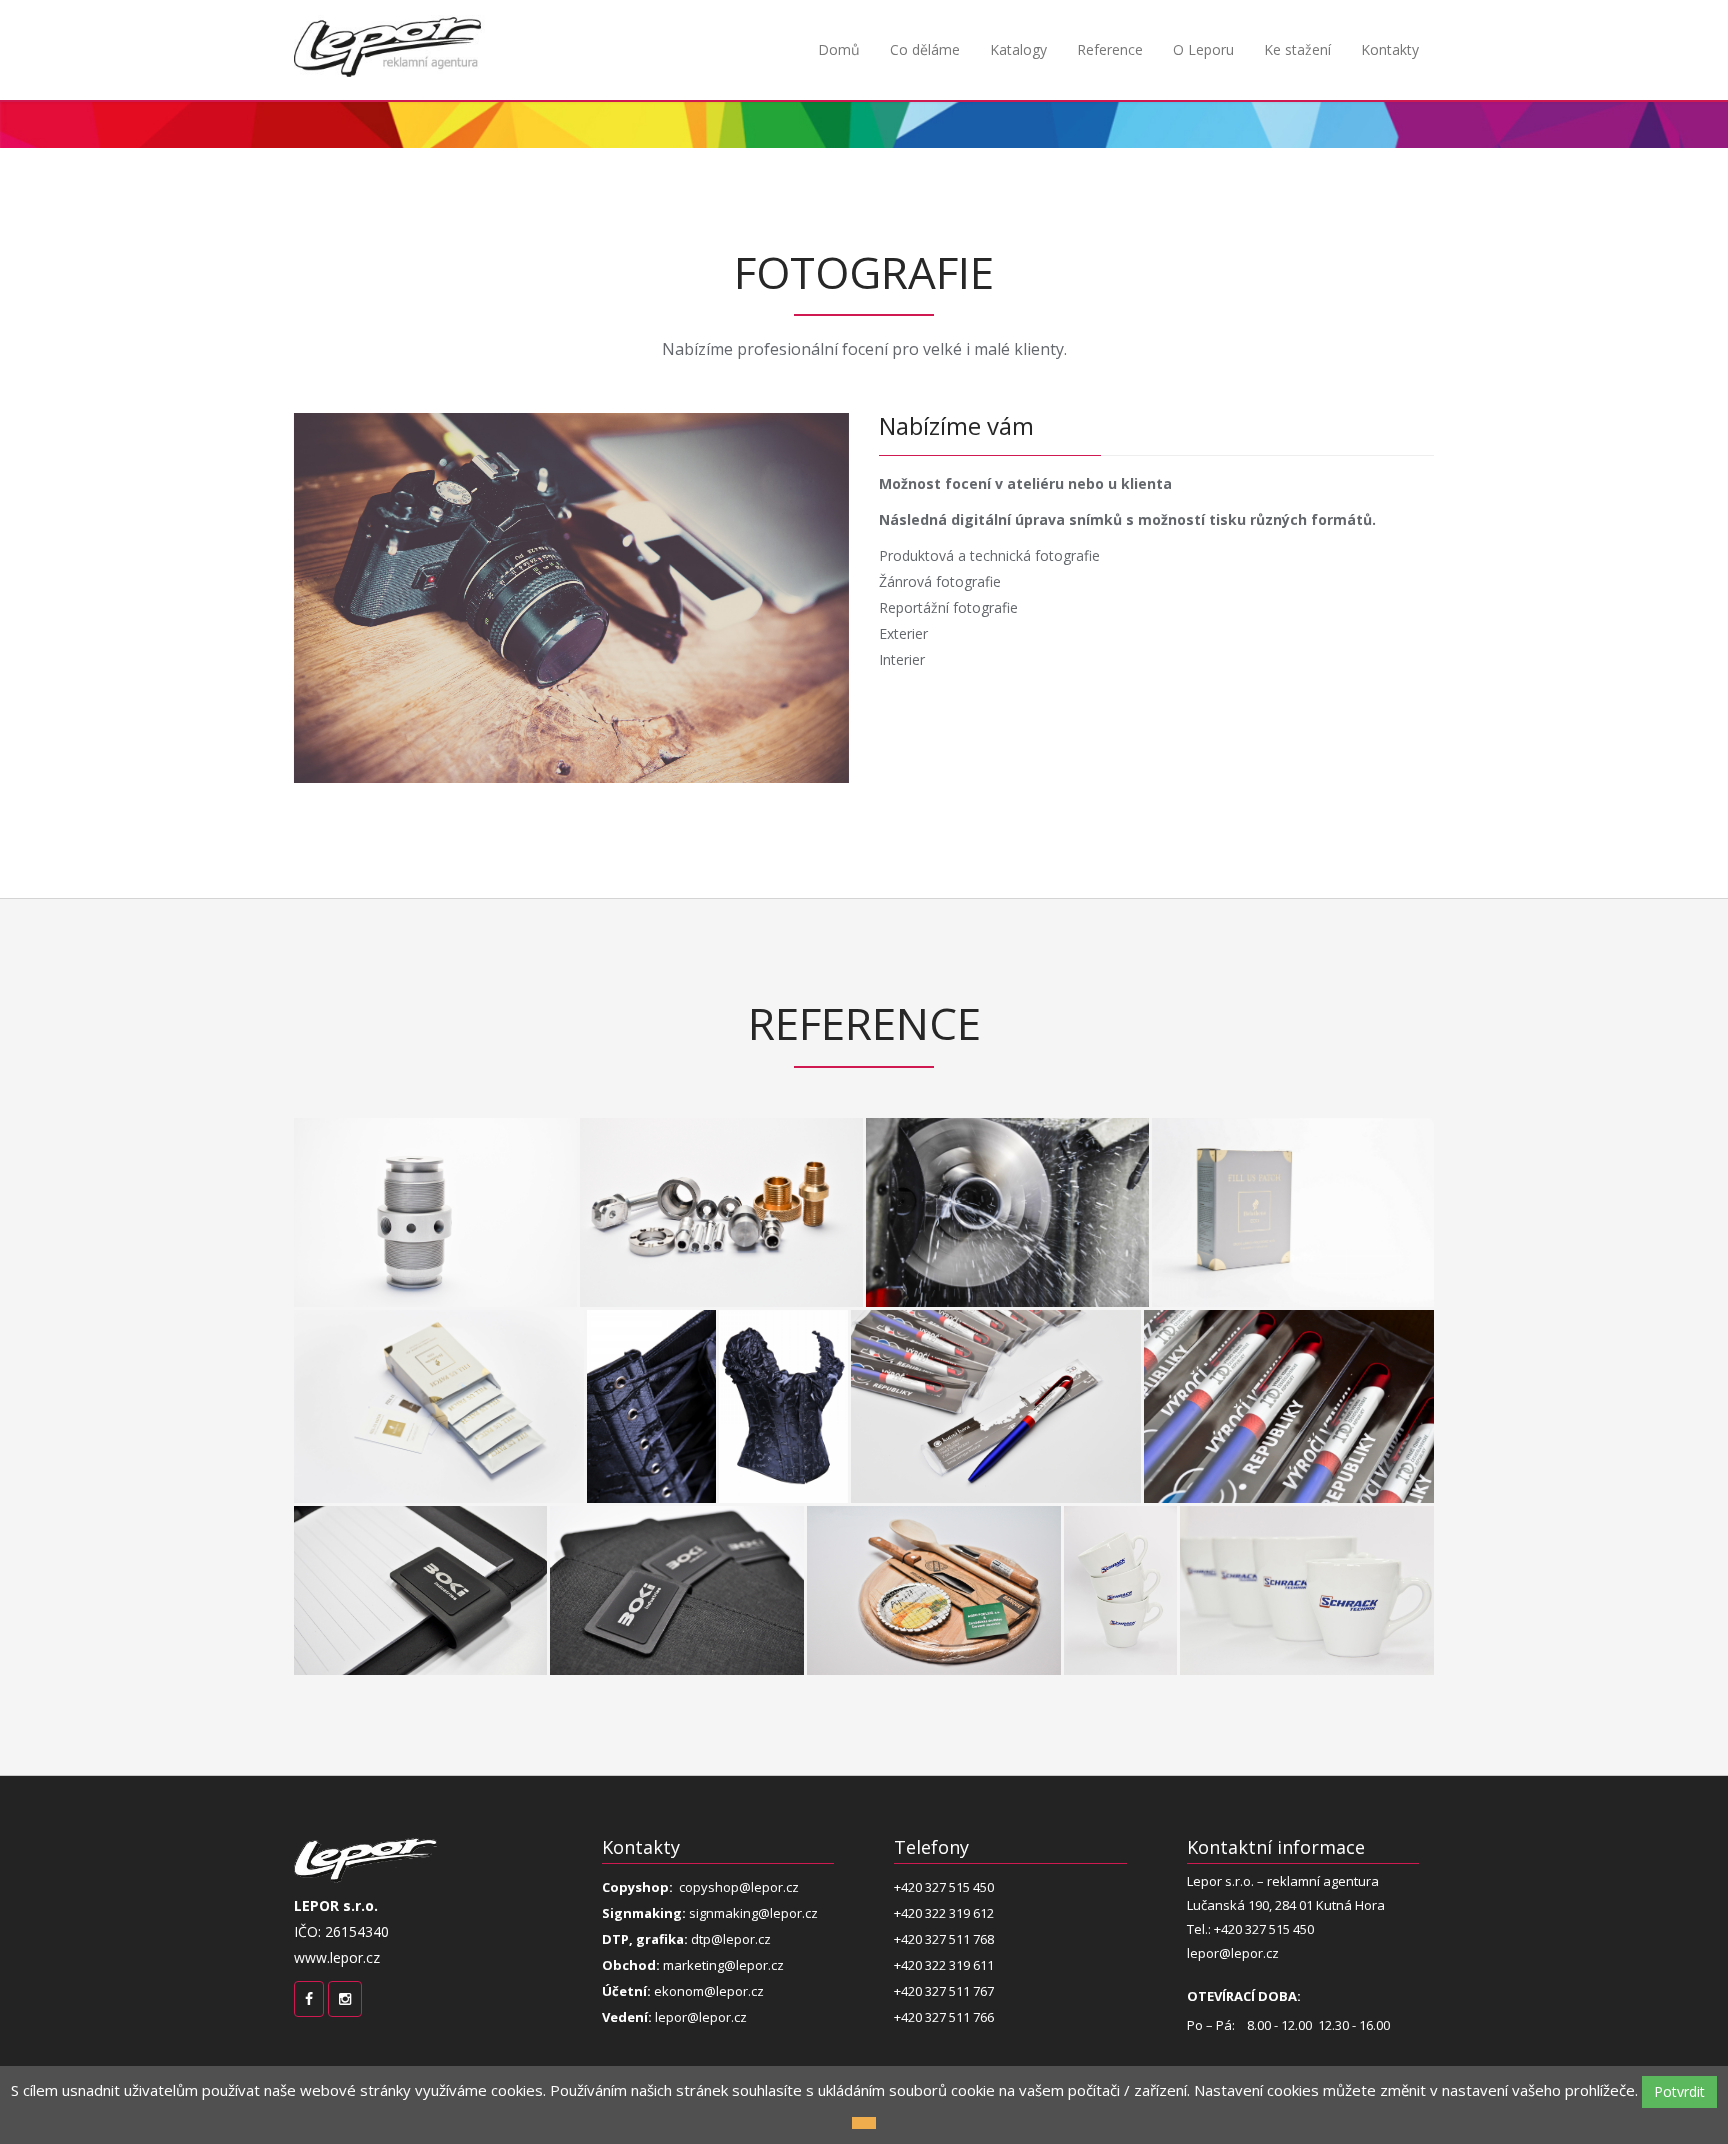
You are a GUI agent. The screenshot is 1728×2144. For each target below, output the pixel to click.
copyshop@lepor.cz (700, 1887)
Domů (839, 49)
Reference (1110, 49)
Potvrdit (1679, 2091)
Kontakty (1390, 49)
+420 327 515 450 (944, 1887)
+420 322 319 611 (944, 1965)
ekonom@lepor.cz (683, 1991)
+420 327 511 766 (944, 2017)
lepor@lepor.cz (674, 2017)
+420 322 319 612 (944, 1913)
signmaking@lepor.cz (710, 1913)
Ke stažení (1297, 49)
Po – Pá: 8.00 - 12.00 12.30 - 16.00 (1290, 2009)
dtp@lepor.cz (686, 1939)
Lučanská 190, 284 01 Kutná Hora (1286, 1905)
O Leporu (1203, 49)
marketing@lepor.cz (693, 1965)
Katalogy (1018, 49)
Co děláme (925, 49)
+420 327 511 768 (944, 1939)
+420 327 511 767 (944, 1991)
